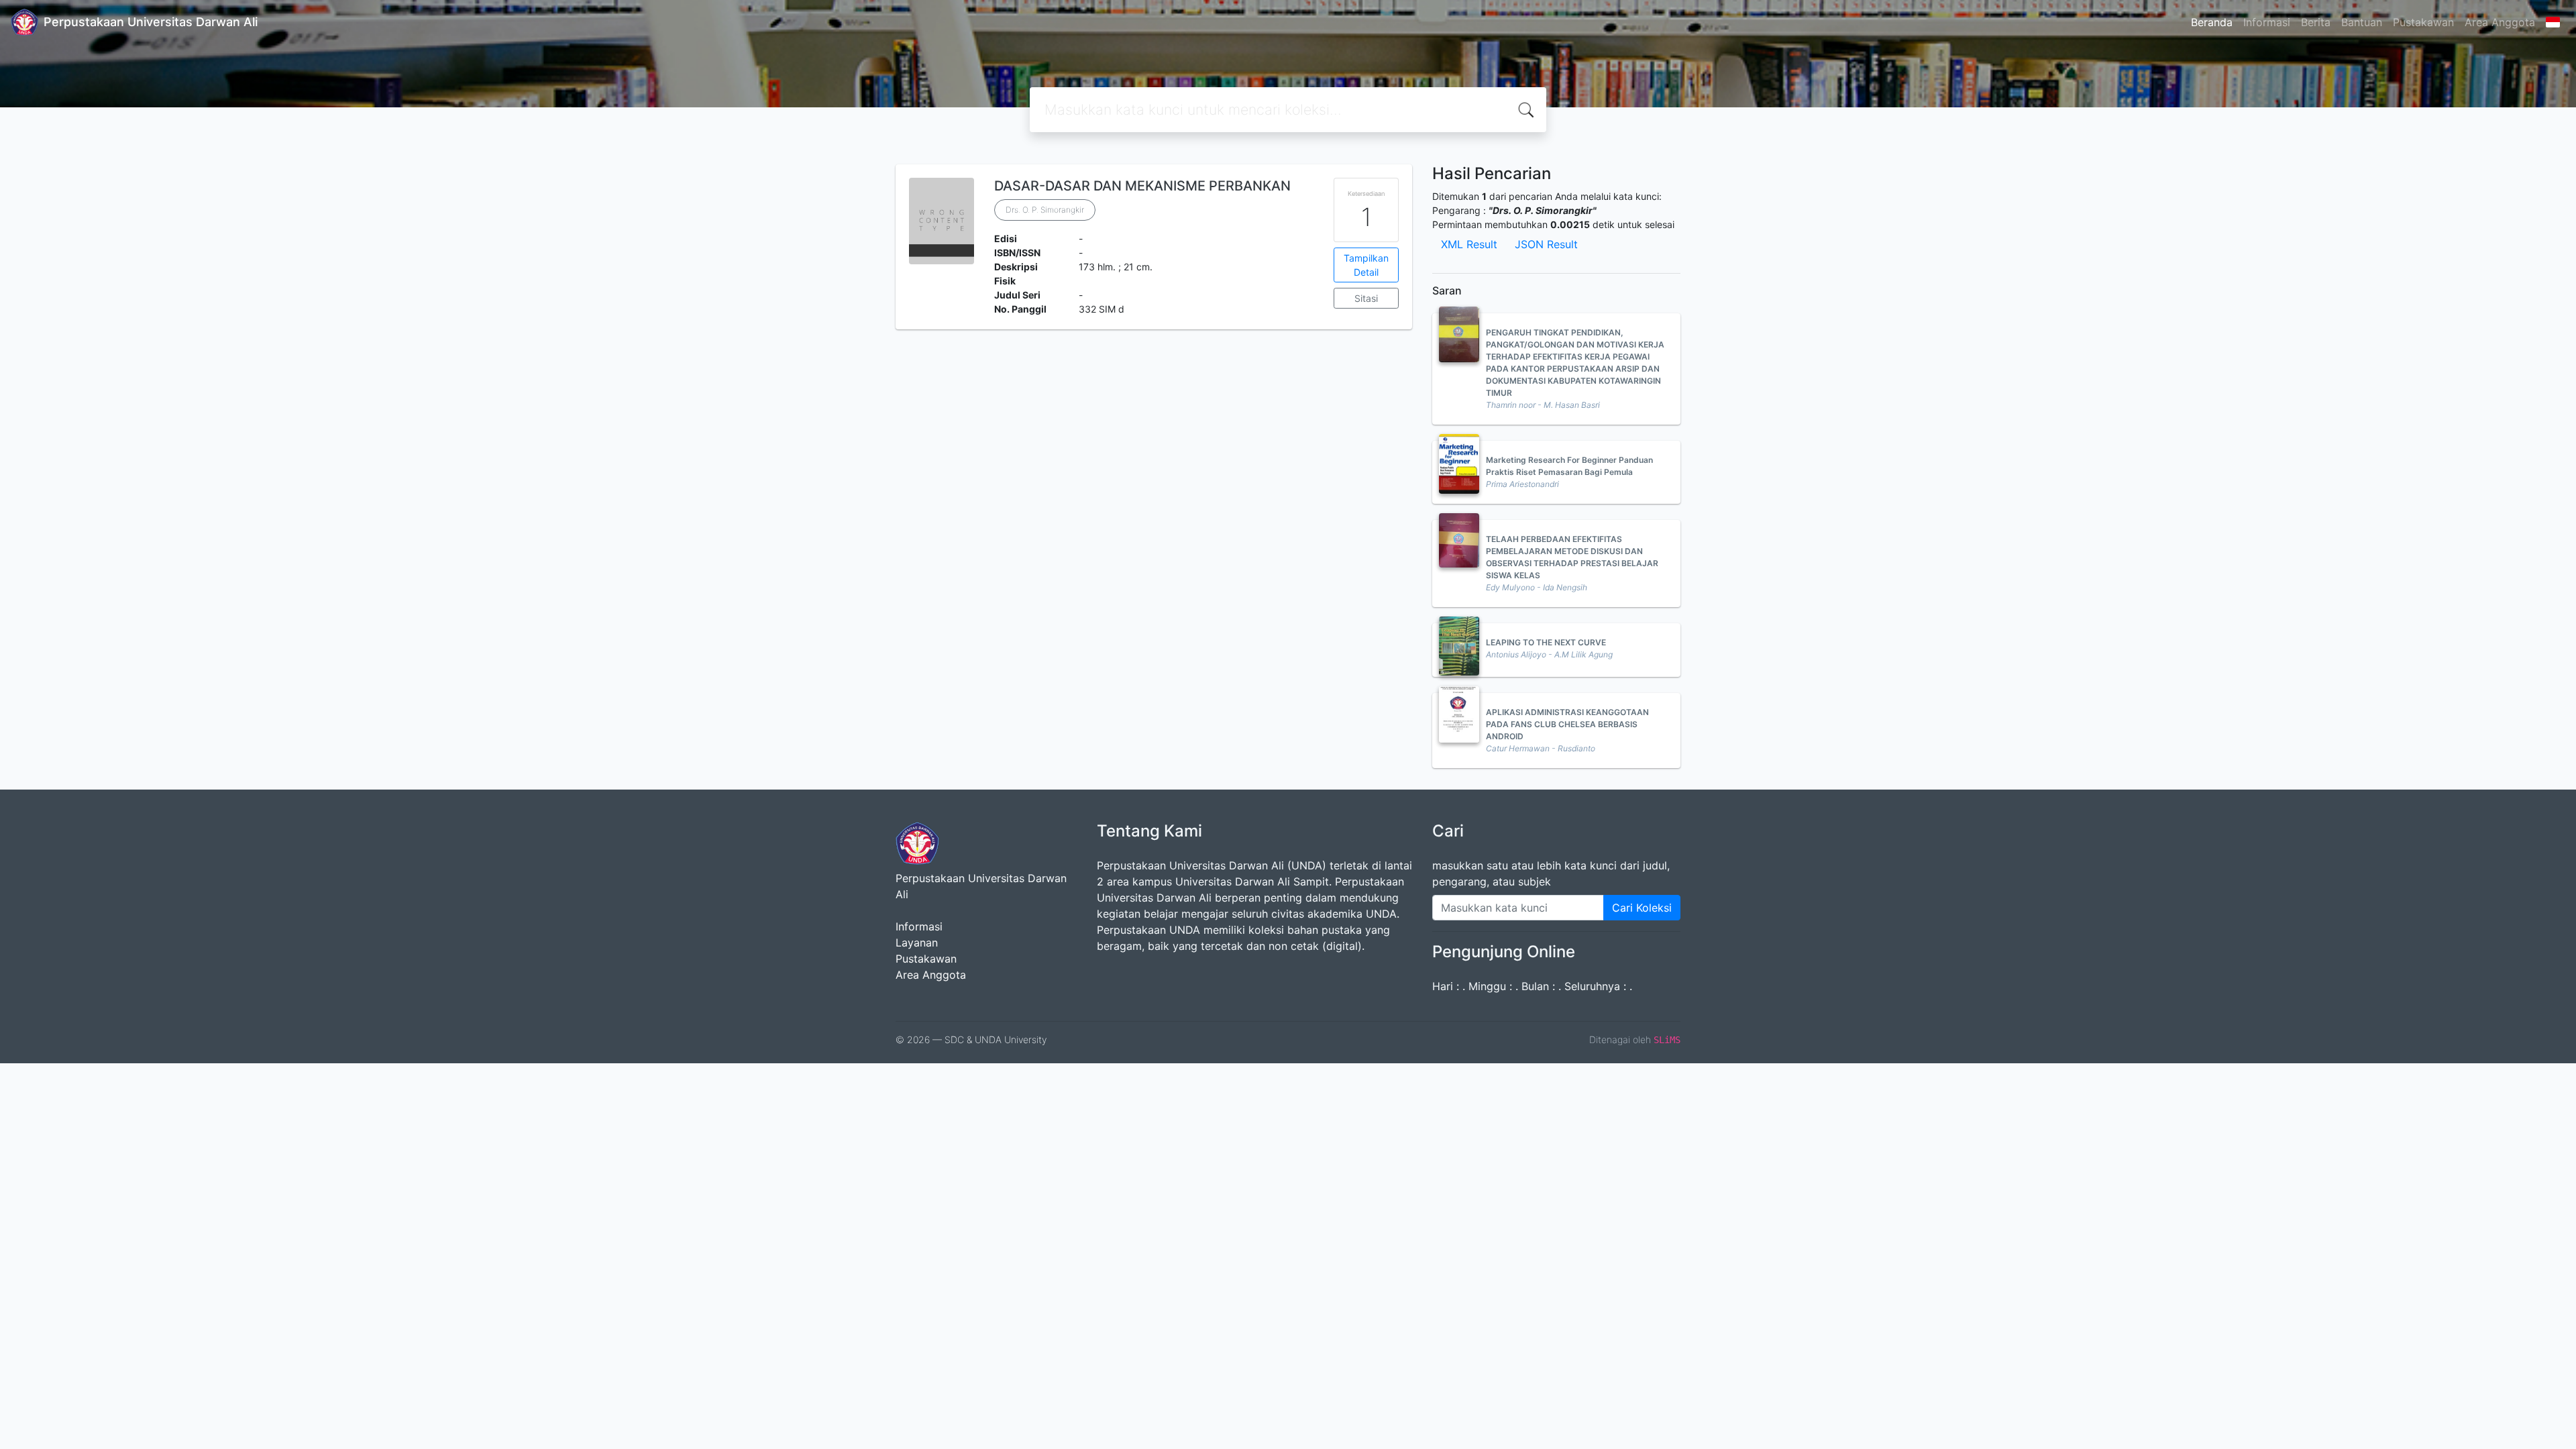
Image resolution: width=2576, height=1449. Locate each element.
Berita (2316, 22)
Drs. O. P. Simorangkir (1045, 210)
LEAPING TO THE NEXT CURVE (1546, 642)
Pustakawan (2423, 22)
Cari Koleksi (1642, 908)
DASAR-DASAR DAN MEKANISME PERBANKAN (1142, 186)
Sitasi (1366, 298)
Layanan (917, 943)
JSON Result (1546, 244)
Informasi (2267, 22)
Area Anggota (2500, 22)
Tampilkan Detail (1366, 265)
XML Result (1469, 244)
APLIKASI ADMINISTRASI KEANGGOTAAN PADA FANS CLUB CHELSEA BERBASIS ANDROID (1567, 724)
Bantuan (2362, 22)
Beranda (2212, 22)
